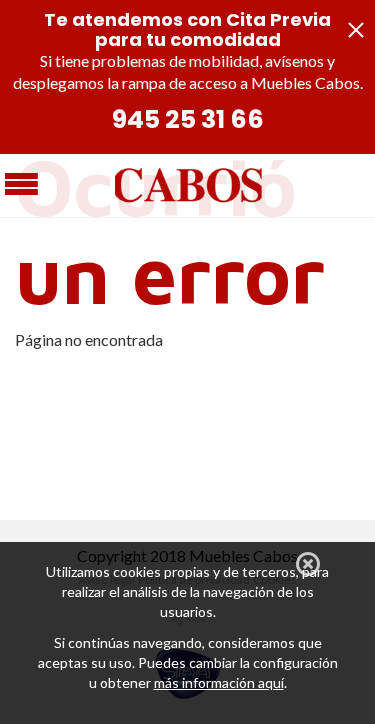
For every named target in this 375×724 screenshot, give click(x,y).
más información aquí (219, 682)
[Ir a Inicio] (188, 182)
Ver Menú (21, 187)
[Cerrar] (308, 564)
